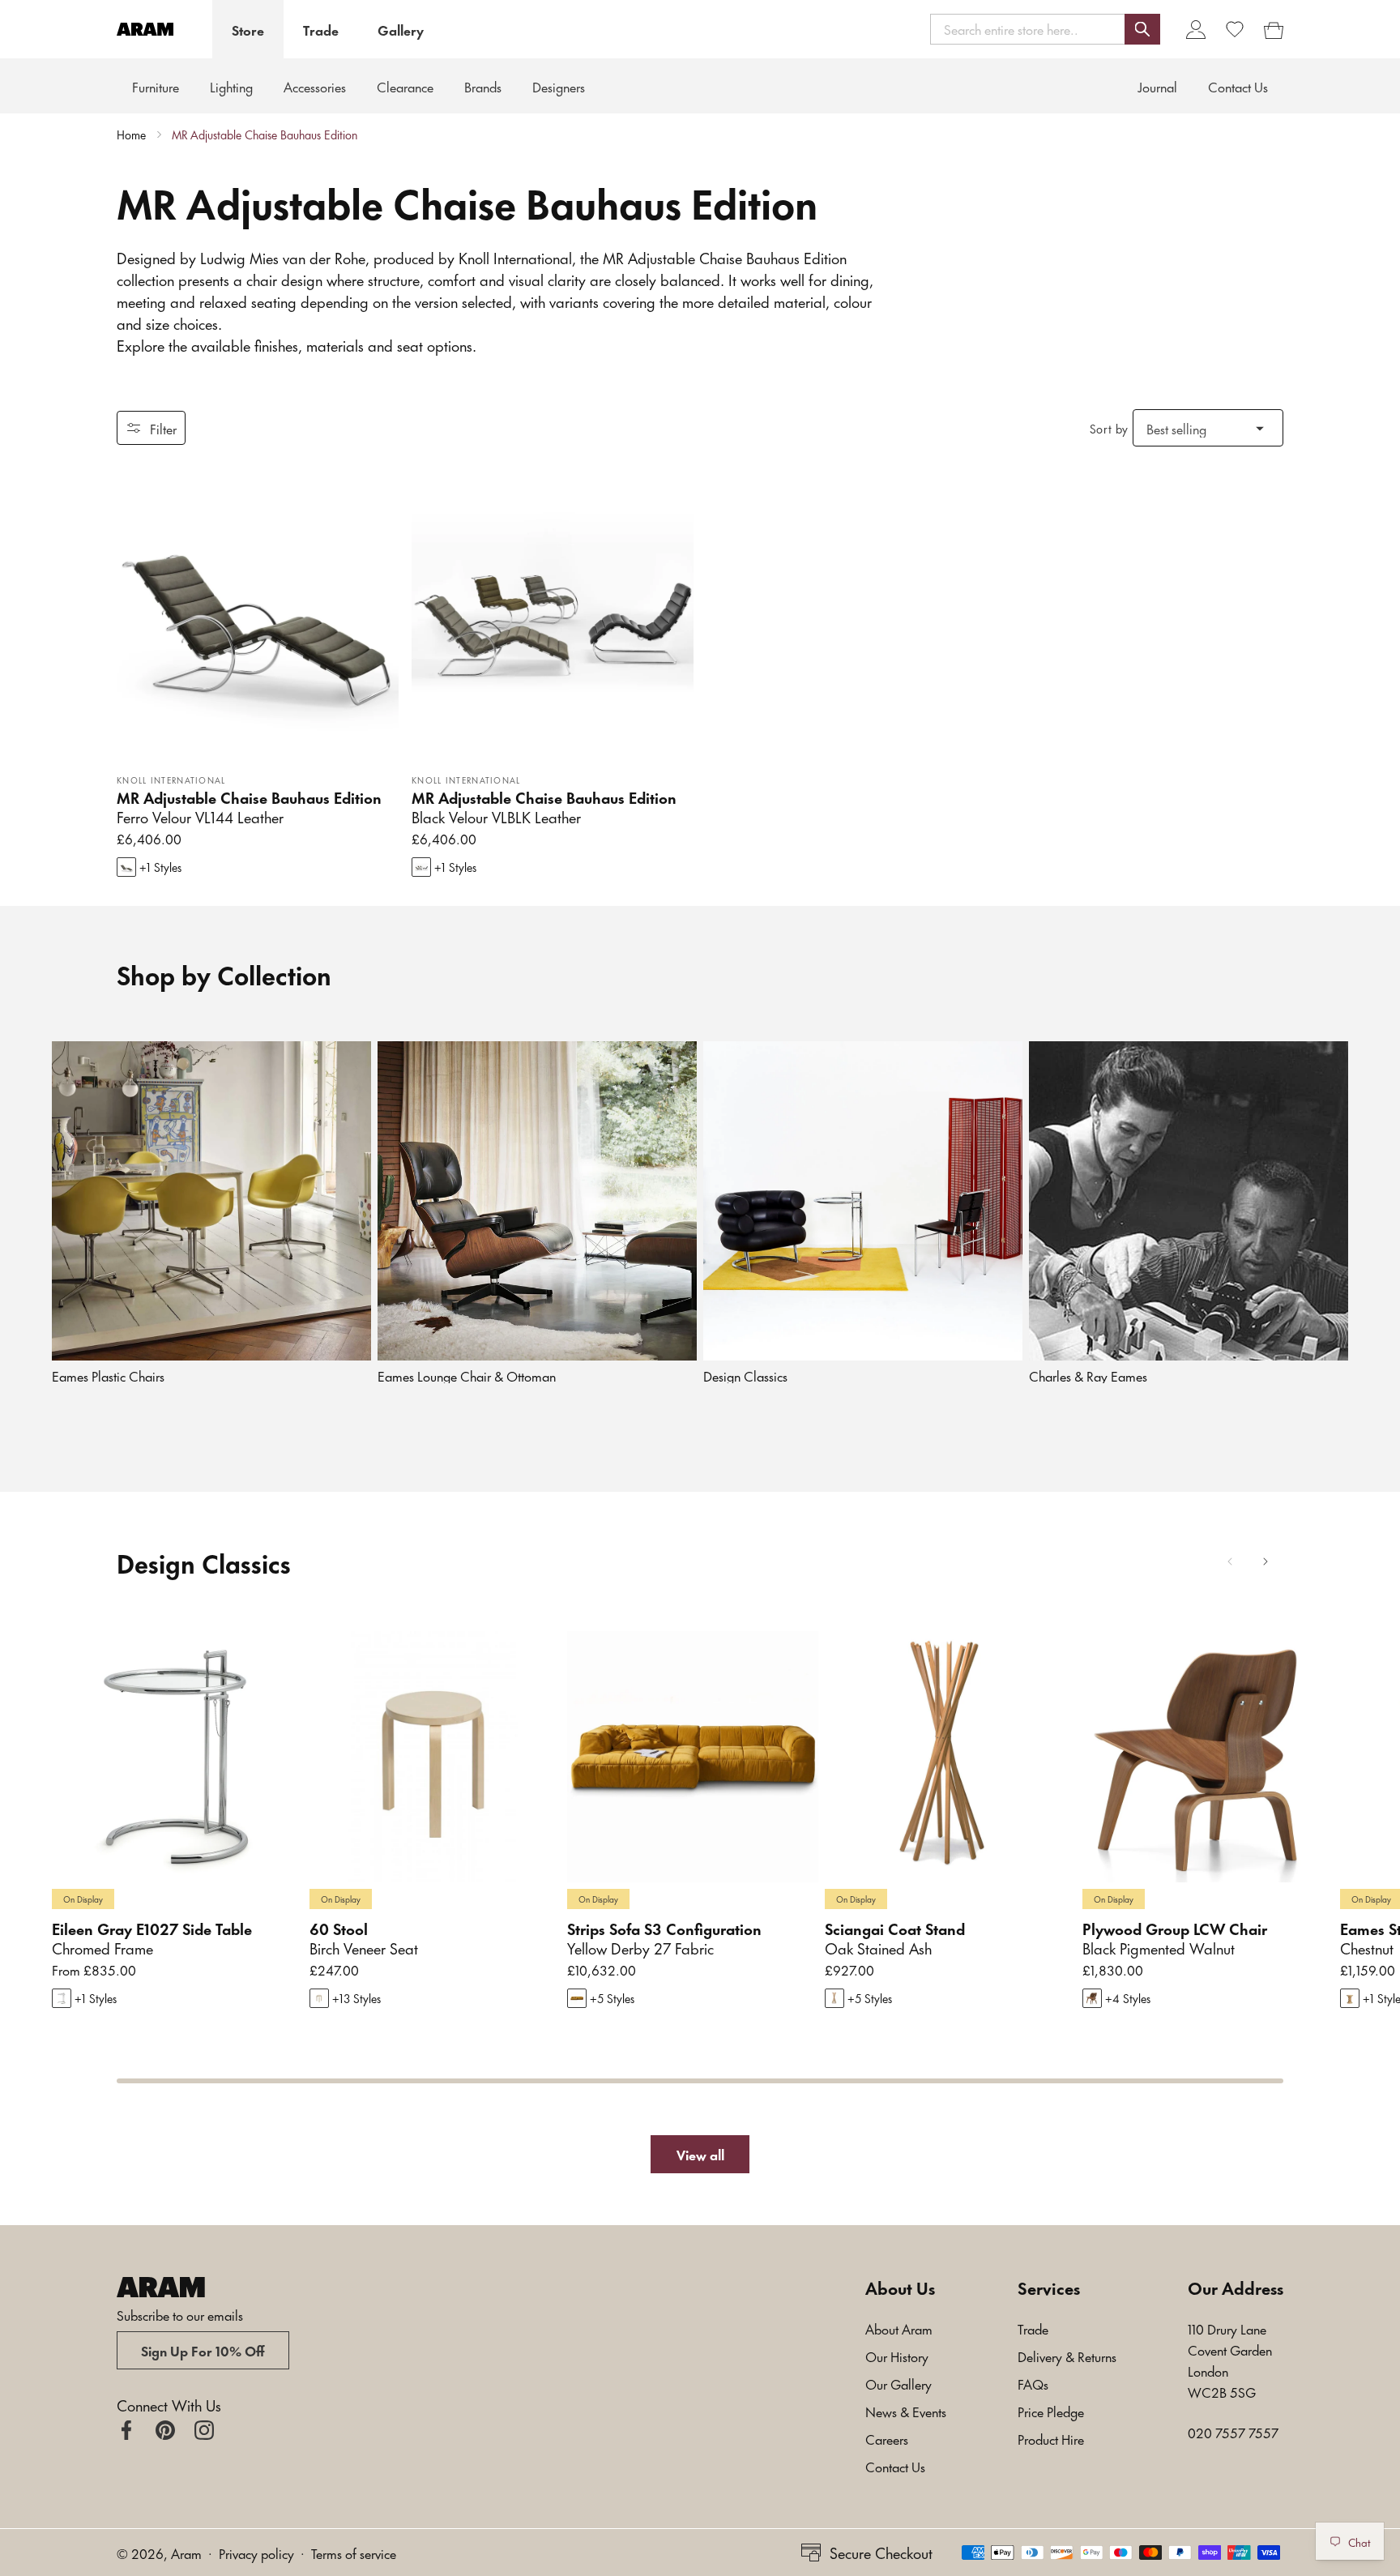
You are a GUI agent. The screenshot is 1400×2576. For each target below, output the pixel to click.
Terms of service (354, 2553)
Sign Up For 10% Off (203, 2350)
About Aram (899, 2328)
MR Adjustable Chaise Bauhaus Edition (265, 135)
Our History (897, 2356)
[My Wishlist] (1235, 29)
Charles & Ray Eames (1088, 1376)
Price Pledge (1051, 2411)
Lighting (231, 86)
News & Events (906, 2411)
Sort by (1109, 428)
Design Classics (745, 1376)
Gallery (401, 29)
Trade (321, 29)
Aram (186, 2553)
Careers (887, 2438)
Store (248, 29)
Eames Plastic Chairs (108, 1376)
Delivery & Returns (1067, 2356)
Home (131, 135)
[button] (1045, 29)
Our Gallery (898, 2383)
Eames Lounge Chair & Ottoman (467, 1376)
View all (700, 2154)
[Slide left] (1230, 1561)
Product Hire (1051, 2438)
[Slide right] (1266, 1561)
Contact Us (895, 2466)
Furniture (156, 86)
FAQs (1033, 2383)
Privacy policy (256, 2553)
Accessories (315, 86)
